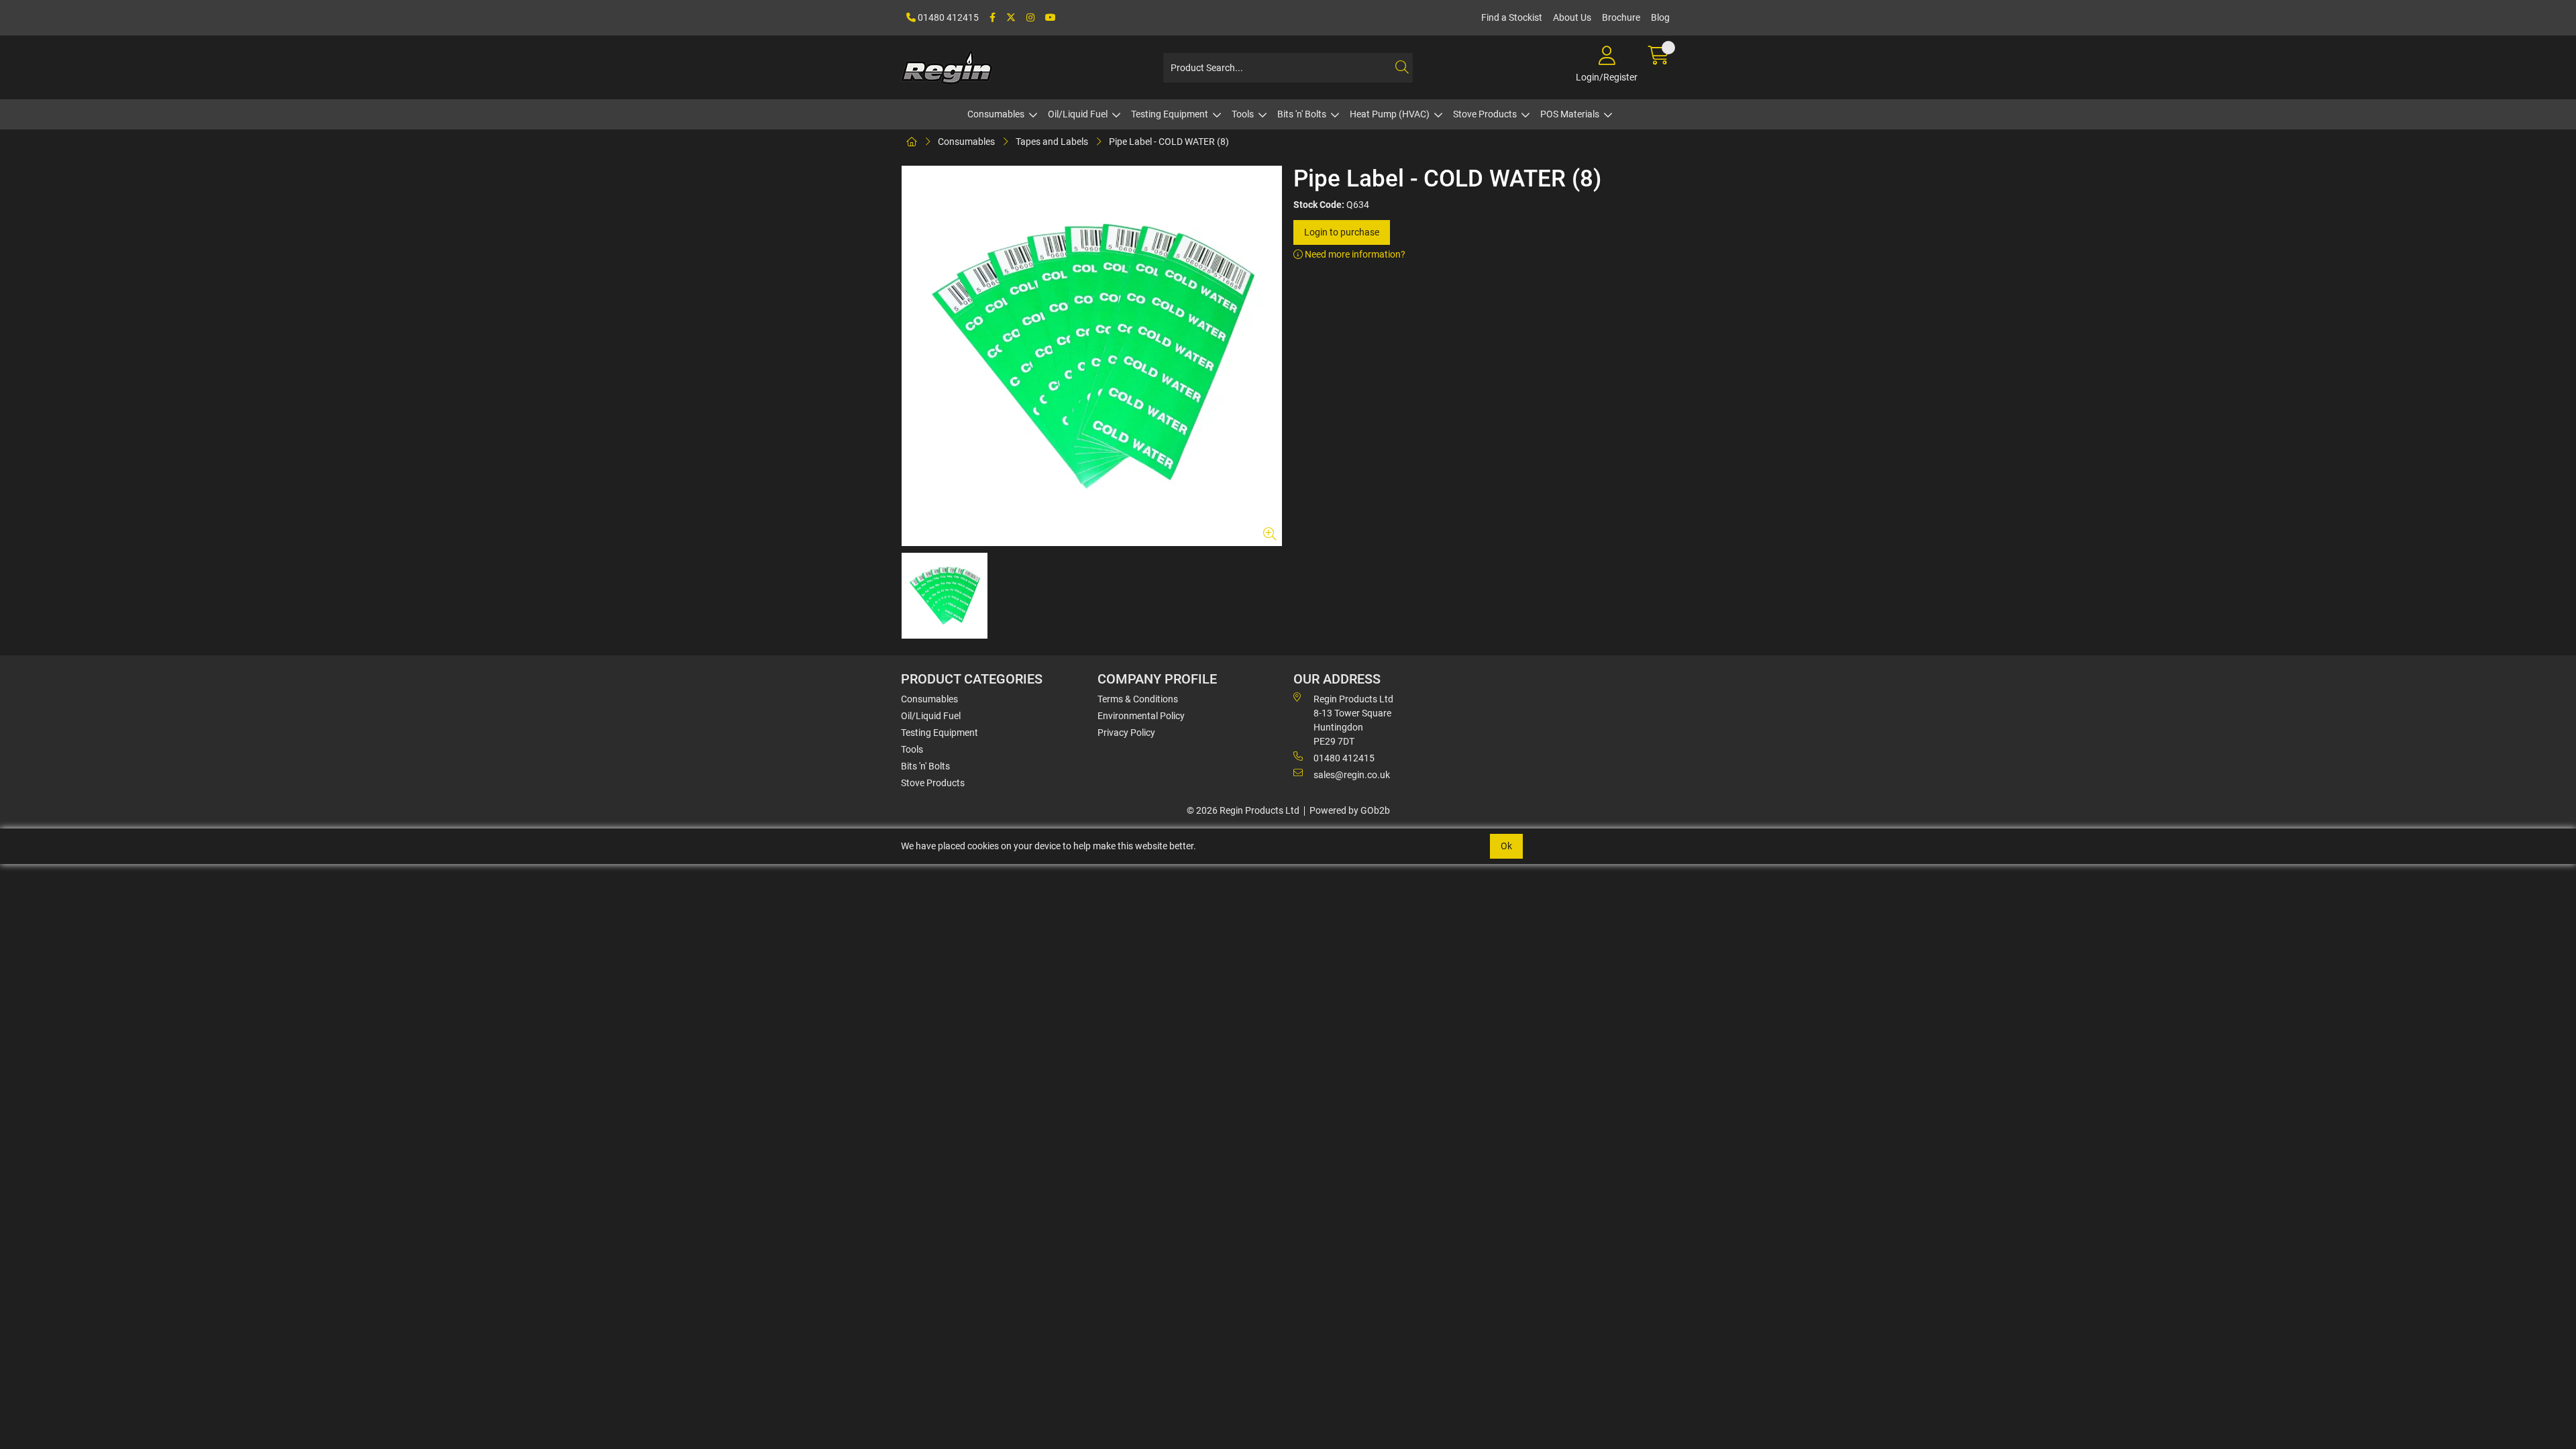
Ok (1506, 846)
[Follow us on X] (1011, 18)
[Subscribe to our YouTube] (1051, 18)
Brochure (1621, 17)
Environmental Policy (1141, 716)
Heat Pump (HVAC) (1390, 114)
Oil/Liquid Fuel (1078, 114)
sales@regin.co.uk (1352, 775)
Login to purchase (1342, 232)
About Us (1572, 17)
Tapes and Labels (1052, 142)
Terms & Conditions (1138, 699)
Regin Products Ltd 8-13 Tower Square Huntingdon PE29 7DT (1353, 720)
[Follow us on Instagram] (1030, 18)
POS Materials (1570, 114)
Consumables (996, 114)
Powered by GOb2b (1350, 810)
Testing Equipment (1170, 114)
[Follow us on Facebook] (992, 18)
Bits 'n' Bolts (1302, 114)
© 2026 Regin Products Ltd (1243, 810)
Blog (1660, 17)
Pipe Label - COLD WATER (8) (1169, 142)
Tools (1243, 114)
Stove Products (1485, 114)
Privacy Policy (1126, 733)
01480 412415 (947, 17)
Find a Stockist (1512, 17)
